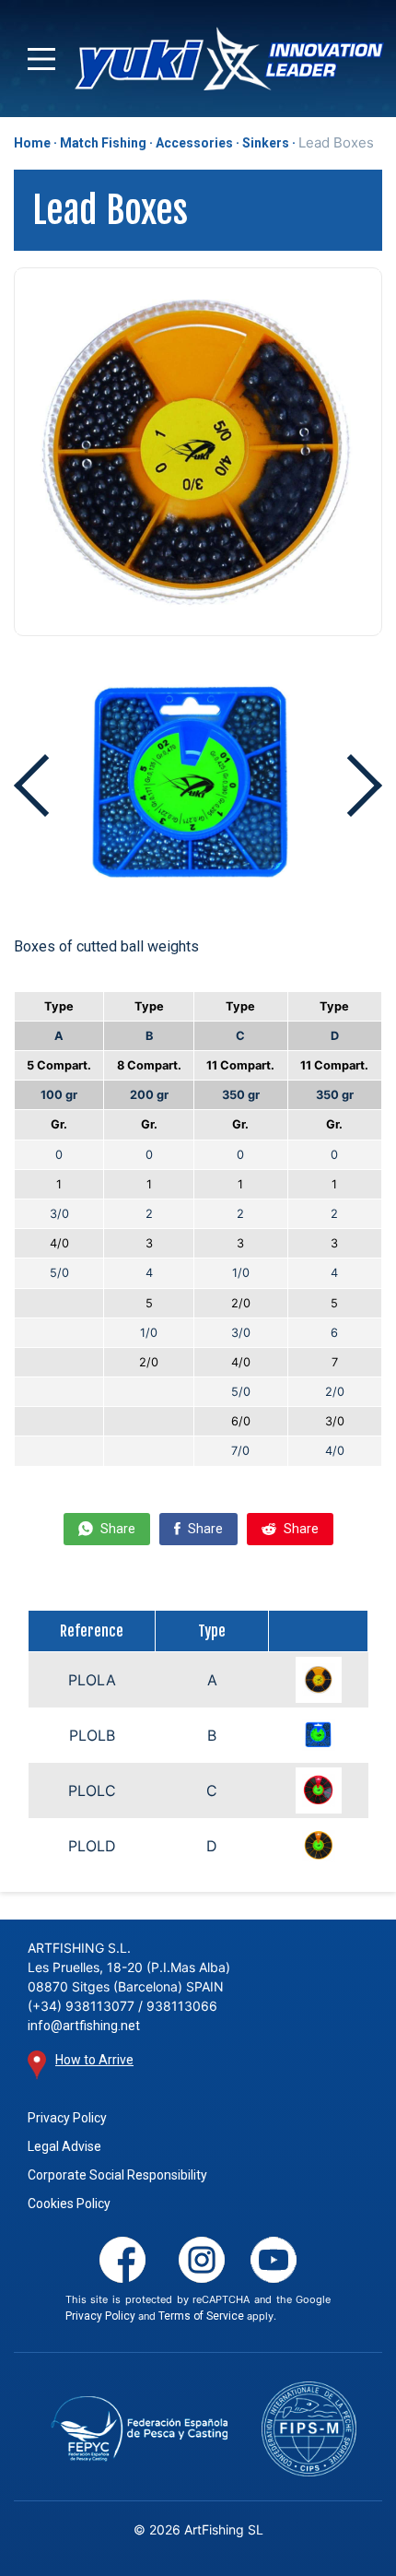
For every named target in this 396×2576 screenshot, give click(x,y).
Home (32, 143)
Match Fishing (103, 143)
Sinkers (266, 143)
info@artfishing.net (84, 2026)
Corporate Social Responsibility (117, 2175)
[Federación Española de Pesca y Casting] (140, 2429)
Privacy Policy (67, 2118)
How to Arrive (94, 2060)
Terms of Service (201, 2316)
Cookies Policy (69, 2204)
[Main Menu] (41, 59)
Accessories (194, 143)
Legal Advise (64, 2146)
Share (116, 1529)
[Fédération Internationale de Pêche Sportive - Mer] (309, 2429)
